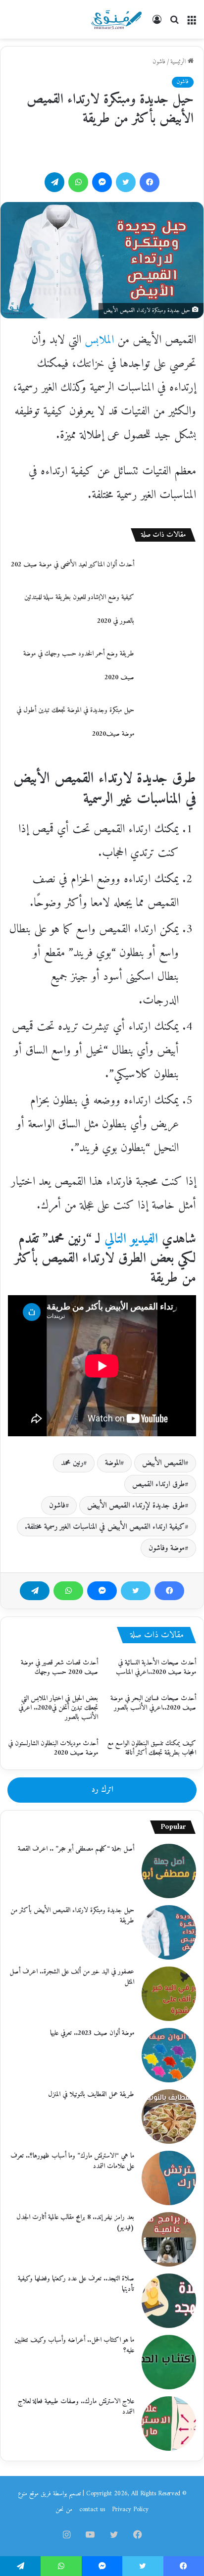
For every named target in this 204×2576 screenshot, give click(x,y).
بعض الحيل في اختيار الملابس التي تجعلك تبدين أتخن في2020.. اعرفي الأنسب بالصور (58, 1708)
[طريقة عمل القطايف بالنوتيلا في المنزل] (169, 2117)
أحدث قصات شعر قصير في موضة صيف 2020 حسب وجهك (59, 1667)
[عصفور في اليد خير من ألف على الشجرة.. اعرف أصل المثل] (169, 1994)
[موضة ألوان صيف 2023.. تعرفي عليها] (169, 2055)
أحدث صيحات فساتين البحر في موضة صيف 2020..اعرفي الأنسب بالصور (153, 1703)
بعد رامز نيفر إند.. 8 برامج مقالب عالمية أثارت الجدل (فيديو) (75, 2222)
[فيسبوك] (169, 1591)
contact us (92, 2509)
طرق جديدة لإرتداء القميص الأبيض (136, 1506)
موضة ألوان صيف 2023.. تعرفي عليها (92, 2033)
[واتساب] (68, 1591)
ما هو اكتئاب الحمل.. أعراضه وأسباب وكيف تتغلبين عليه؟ (74, 2345)
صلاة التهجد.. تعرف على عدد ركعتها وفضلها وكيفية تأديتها (76, 2284)
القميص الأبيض (163, 1463)
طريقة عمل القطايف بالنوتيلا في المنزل (91, 2095)
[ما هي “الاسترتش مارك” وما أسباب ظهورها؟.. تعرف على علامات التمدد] (169, 2178)
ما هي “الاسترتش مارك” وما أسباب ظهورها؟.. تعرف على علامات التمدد (72, 2161)
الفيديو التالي (131, 1239)
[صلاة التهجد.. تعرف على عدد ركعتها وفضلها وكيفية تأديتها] (169, 2301)
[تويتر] (136, 1591)
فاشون (159, 62)
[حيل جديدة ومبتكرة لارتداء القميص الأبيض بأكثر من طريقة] (169, 1932)
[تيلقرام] (35, 1591)
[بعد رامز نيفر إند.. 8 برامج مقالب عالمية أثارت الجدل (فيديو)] (169, 2239)
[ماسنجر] (102, 1591)
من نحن (64, 2509)
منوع (23, 2494)
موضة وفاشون (167, 1548)
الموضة (113, 1463)
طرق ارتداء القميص (158, 1484)
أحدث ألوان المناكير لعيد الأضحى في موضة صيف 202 (73, 565)
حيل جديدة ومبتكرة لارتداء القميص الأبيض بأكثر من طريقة (72, 1916)
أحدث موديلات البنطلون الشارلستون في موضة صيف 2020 (53, 1748)
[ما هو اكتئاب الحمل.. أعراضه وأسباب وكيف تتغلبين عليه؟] (169, 2362)
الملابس (99, 340)
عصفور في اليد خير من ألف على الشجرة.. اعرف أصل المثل (72, 1977)
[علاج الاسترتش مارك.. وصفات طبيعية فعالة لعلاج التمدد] (169, 2424)
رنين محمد (72, 1463)
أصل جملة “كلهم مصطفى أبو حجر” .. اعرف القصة (76, 1849)
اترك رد (102, 1790)
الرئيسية (179, 62)
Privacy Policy (130, 2509)
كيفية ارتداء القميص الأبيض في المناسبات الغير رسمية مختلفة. (105, 1527)
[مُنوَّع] (116, 19)
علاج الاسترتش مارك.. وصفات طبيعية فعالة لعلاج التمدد (76, 2407)
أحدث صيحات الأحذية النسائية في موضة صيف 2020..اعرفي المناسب (156, 1667)
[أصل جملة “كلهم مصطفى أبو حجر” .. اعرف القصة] (169, 1871)
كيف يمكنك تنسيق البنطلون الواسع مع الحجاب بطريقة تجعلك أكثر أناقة (152, 1748)
